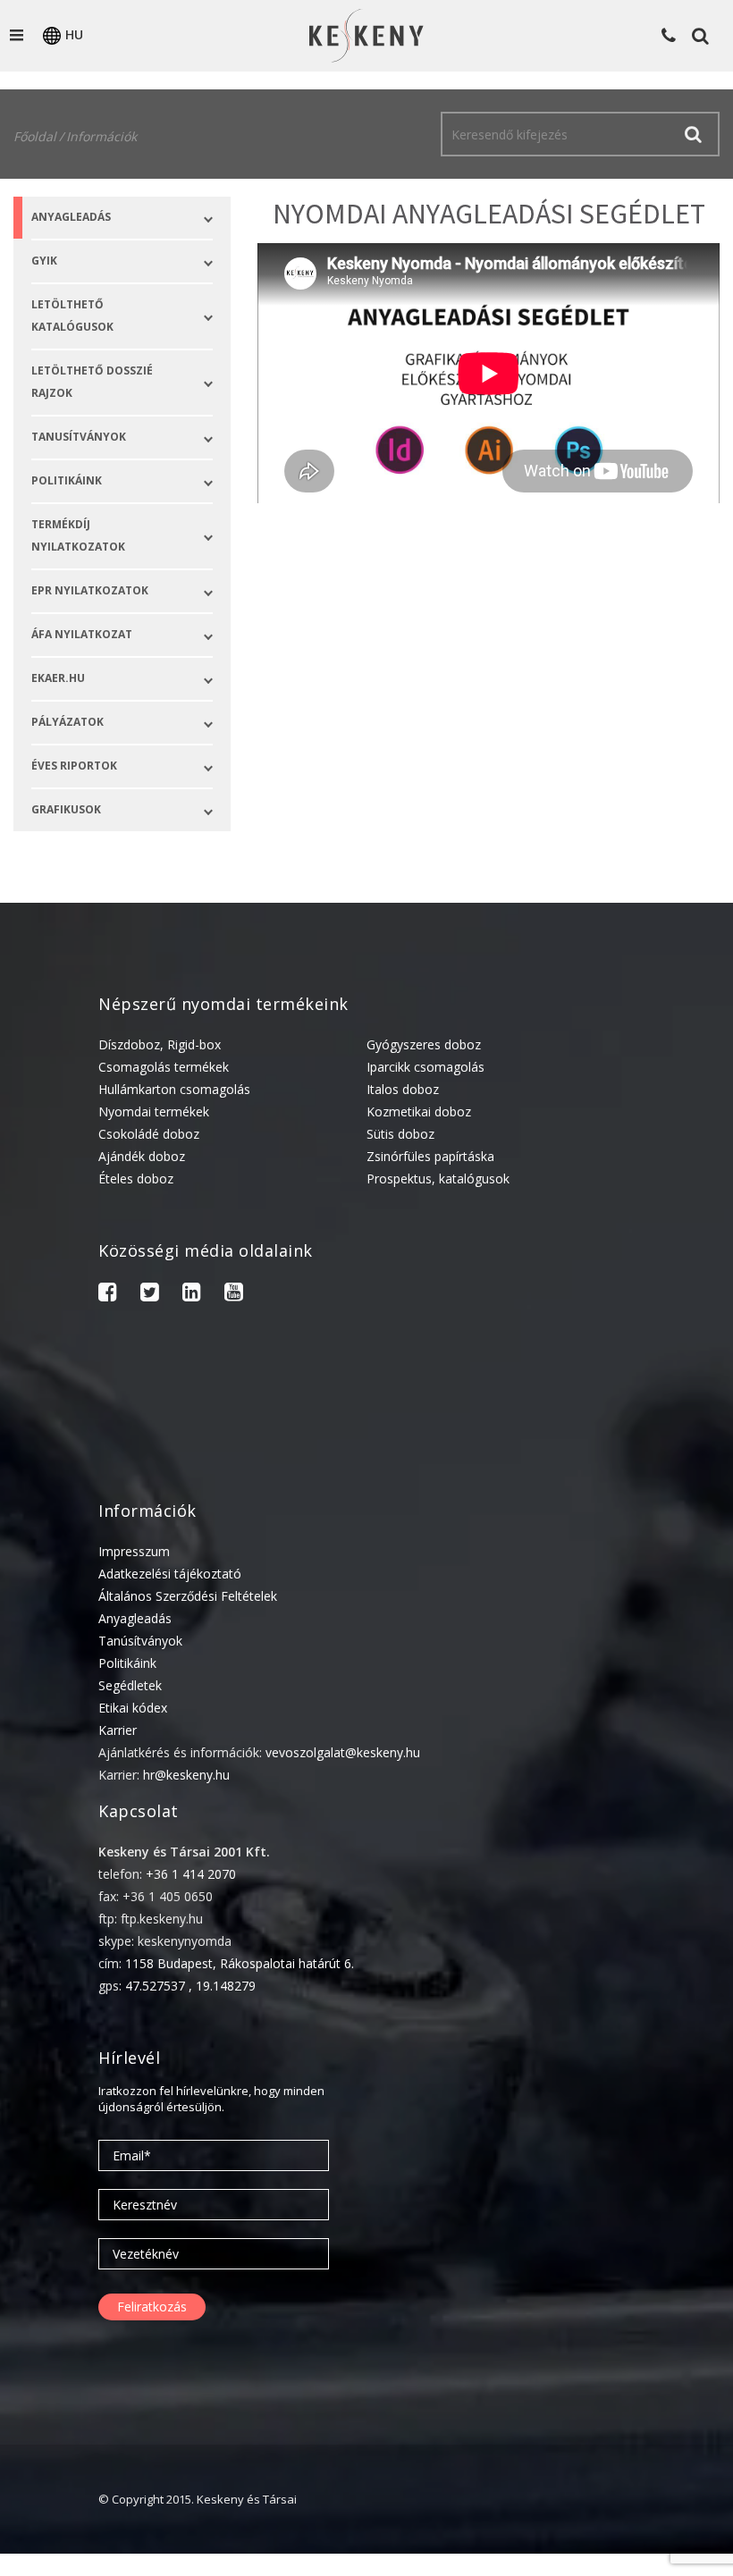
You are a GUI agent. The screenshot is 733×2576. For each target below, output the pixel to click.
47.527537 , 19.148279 (190, 1986)
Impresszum (134, 1551)
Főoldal (35, 136)
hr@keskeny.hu (186, 1775)
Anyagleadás (71, 217)
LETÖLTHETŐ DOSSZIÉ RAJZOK (92, 382)
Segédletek (130, 1685)
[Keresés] (693, 134)
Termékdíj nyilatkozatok (78, 535)
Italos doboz (403, 1089)
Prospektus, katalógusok (438, 1179)
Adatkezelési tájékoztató (170, 1574)
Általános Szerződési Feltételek (188, 1596)
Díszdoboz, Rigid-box (160, 1044)
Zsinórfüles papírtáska (430, 1156)
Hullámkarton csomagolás (174, 1089)
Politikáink (127, 1663)
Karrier (118, 1730)
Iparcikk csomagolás (425, 1067)
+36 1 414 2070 (191, 1874)
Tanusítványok (79, 437)
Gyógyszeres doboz (424, 1044)
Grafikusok (66, 809)
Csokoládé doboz (149, 1134)
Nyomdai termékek (154, 1111)
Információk (101, 136)
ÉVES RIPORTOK (74, 766)
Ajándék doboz (142, 1156)
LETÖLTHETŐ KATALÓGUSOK (72, 316)
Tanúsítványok (140, 1641)
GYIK (44, 261)
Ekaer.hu (58, 678)
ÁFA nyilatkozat (82, 634)
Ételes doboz (136, 1179)
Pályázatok (67, 722)
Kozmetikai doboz (419, 1111)
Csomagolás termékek (164, 1067)
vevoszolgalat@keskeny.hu (343, 1752)
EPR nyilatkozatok (90, 590)
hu (74, 34)
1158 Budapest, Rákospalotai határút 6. (240, 1963)
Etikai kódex (133, 1708)
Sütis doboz (400, 1134)
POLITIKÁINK (67, 480)
